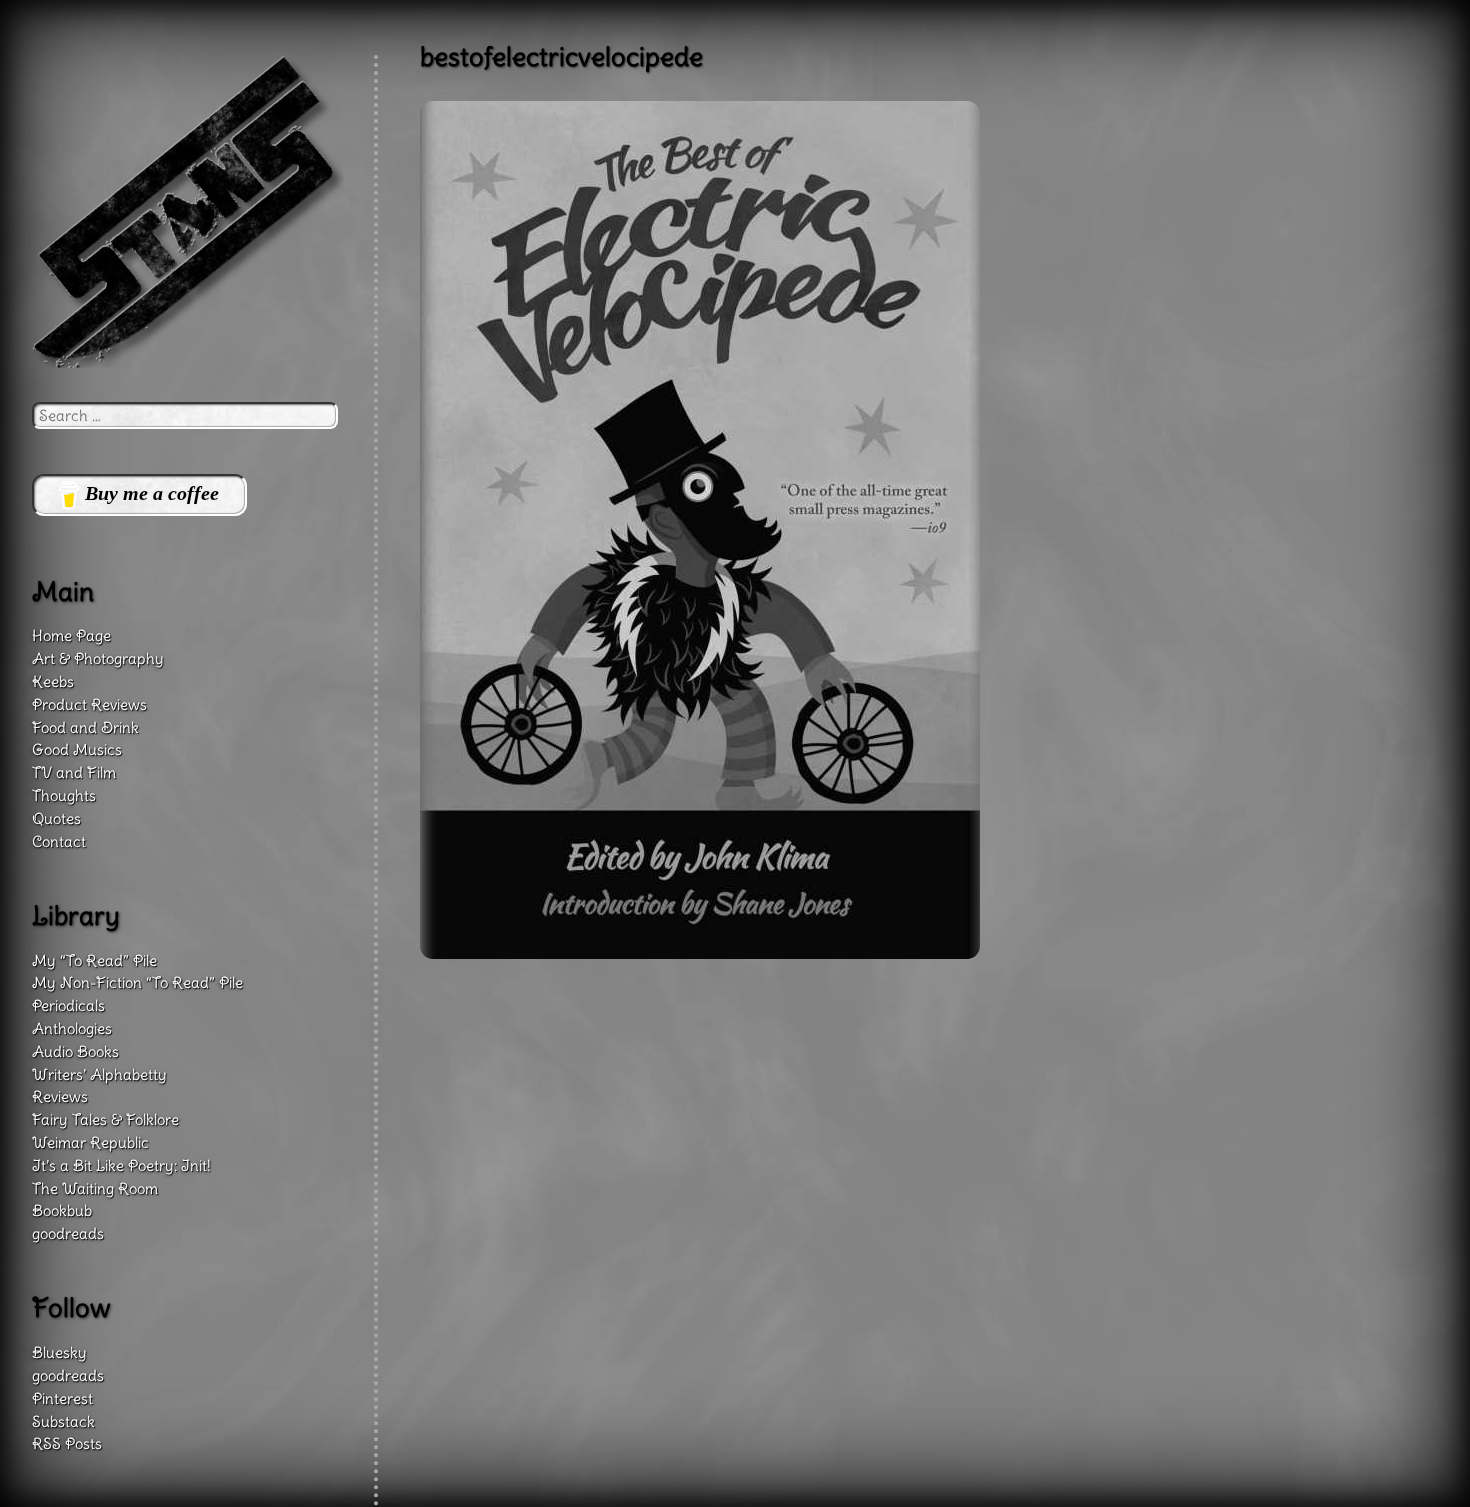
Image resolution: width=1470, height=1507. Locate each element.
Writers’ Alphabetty (99, 1074)
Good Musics (77, 749)
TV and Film (74, 772)
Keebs (53, 681)
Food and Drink (85, 727)
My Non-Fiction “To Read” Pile (137, 982)
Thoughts (64, 795)
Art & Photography (98, 658)
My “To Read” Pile (94, 960)
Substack (63, 1421)
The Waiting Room (95, 1188)
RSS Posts (67, 1443)
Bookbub (62, 1210)
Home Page (71, 635)
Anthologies (72, 1028)
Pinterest (62, 1398)
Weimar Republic (90, 1142)
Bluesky (59, 1352)
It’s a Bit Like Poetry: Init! (121, 1165)
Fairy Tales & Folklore (105, 1119)
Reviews (60, 1096)
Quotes (56, 818)
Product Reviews (89, 704)
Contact (59, 841)
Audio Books (75, 1051)
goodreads (68, 1233)
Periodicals (68, 1005)
